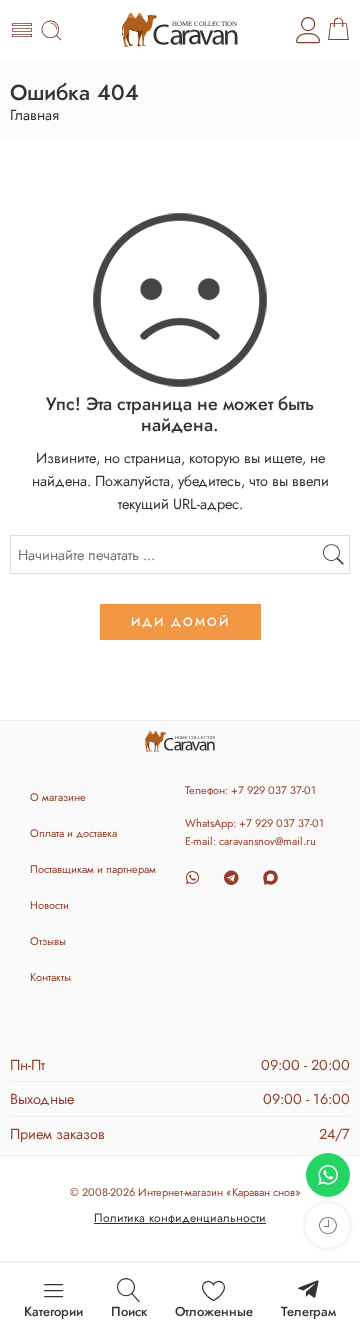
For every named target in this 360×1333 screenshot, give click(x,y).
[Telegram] (231, 877)
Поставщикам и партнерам (93, 869)
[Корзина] (338, 30)
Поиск (129, 1311)
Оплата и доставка (73, 833)
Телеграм (308, 1311)
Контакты (50, 977)
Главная (34, 115)
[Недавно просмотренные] (327, 1225)
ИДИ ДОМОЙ (180, 622)
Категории (53, 1311)
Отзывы (48, 941)
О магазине (58, 797)
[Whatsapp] (192, 877)
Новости (49, 905)
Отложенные (214, 1311)
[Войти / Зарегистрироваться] (309, 30)
